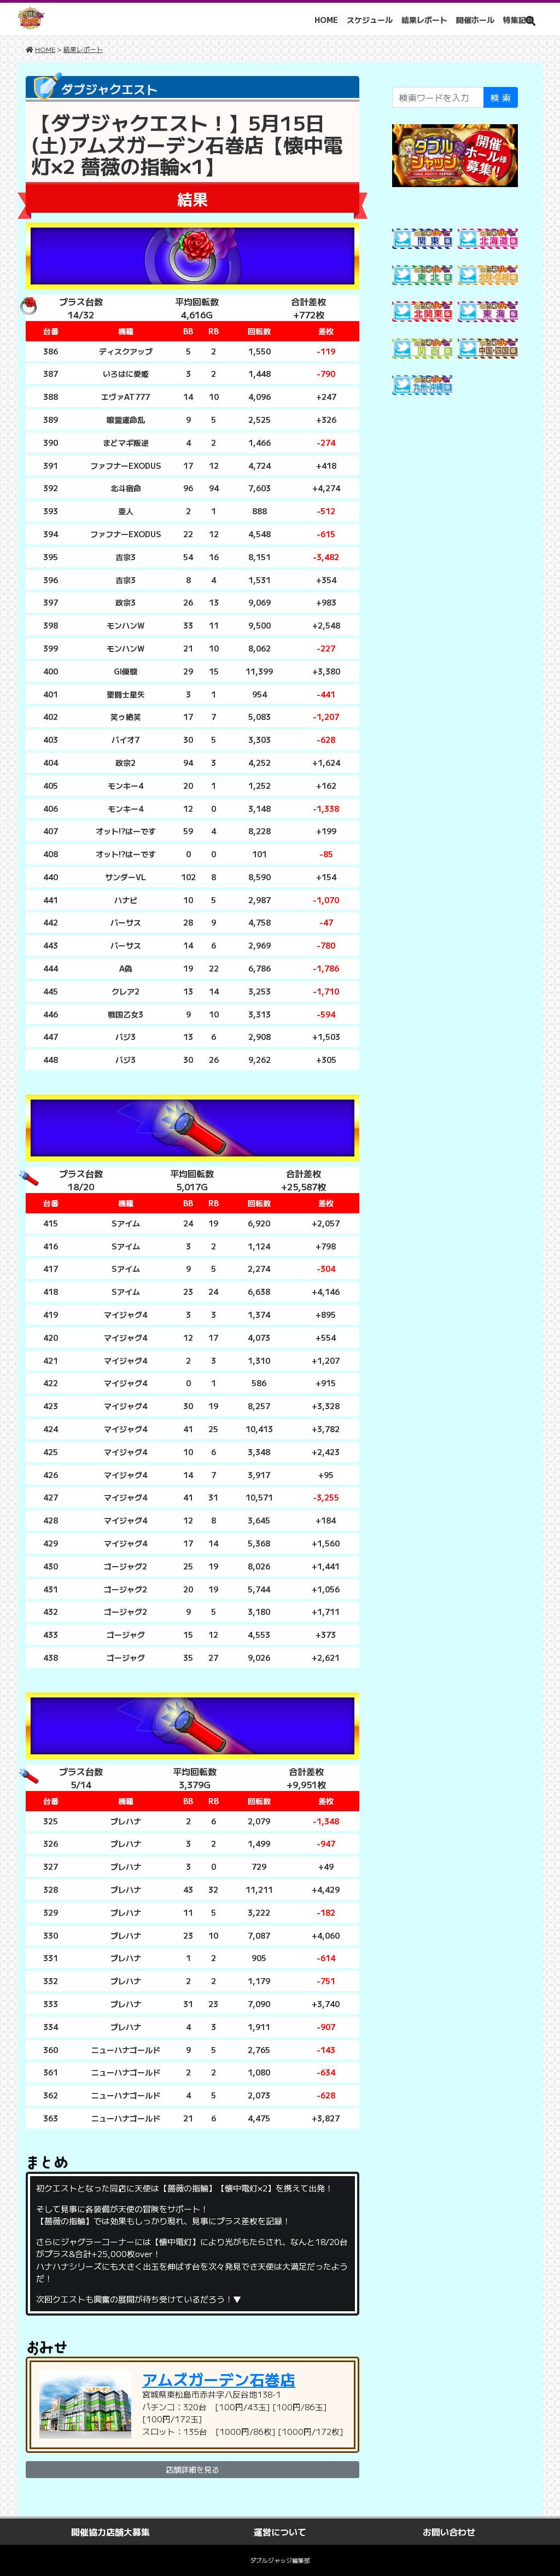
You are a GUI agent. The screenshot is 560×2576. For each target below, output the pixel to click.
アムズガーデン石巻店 (219, 2379)
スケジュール (370, 20)
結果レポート (424, 20)
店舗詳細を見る (192, 2469)
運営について (280, 2532)
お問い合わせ (449, 2532)
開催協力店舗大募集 (110, 2532)
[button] (530, 21)
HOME (326, 20)
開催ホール (475, 20)
